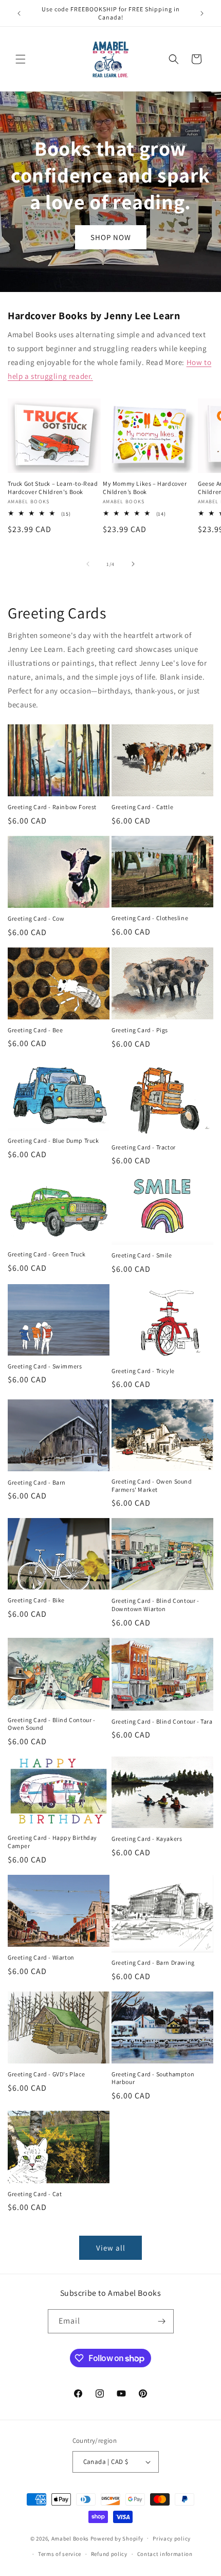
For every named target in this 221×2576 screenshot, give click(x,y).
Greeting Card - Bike (36, 1600)
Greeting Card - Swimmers (45, 1366)
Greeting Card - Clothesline (150, 918)
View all (111, 2248)
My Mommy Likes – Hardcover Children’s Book (145, 488)
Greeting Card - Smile (142, 1255)
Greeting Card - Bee (35, 1030)
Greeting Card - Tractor (144, 1147)
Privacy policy (172, 2538)
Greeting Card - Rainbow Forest (52, 807)
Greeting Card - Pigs (140, 1030)
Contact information (165, 2554)
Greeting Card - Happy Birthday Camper (52, 1842)
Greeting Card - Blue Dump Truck (53, 1140)
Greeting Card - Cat (35, 2194)
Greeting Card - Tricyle (143, 1371)
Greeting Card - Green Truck (47, 1254)
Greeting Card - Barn (37, 1482)
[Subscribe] (162, 2321)
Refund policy (109, 2554)
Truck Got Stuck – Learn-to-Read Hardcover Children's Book (53, 488)
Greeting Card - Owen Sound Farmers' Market (152, 1485)
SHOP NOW (111, 237)
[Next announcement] (202, 13)
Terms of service (60, 2554)
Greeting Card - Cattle (142, 807)
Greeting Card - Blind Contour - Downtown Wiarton (155, 1605)
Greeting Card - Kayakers (147, 1839)
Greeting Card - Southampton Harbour (153, 2078)
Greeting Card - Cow (36, 918)
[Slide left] (88, 564)
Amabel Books (70, 2538)
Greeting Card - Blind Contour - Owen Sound (52, 1724)
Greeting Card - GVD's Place (46, 2074)
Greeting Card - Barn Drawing (153, 1962)
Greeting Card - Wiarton (41, 1957)
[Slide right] (133, 564)
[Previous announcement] (19, 13)
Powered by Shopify (117, 2538)
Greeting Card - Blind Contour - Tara (162, 1721)
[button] (21, 59)
